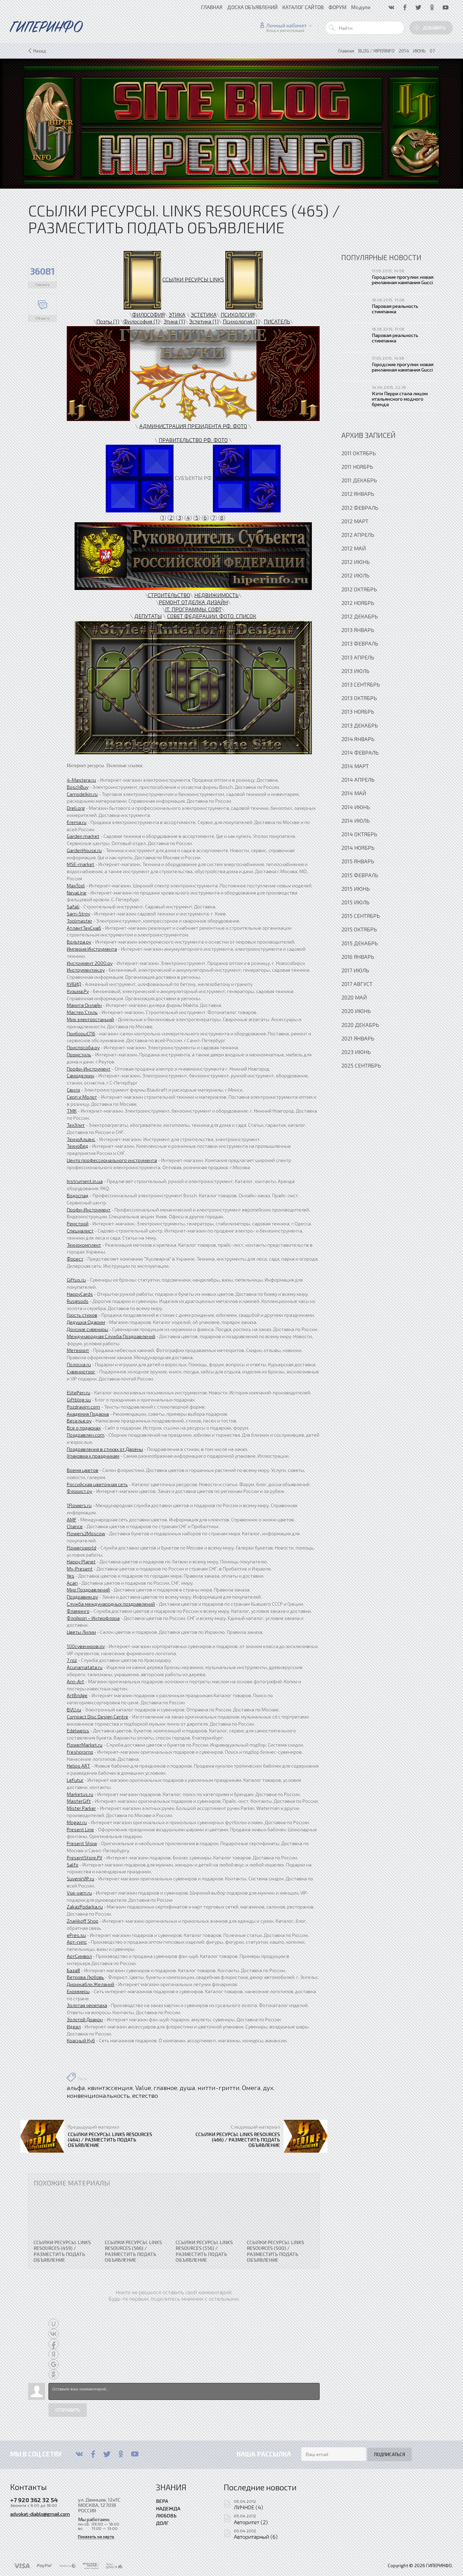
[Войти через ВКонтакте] (54, 2334)
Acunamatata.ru (85, 1667)
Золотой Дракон (85, 2019)
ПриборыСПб (81, 1033)
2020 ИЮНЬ (356, 1011)
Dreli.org (76, 808)
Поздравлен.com (86, 1435)
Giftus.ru (76, 1280)
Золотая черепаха (87, 2005)
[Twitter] (107, 2454)
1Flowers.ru (79, 1505)
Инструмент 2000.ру (90, 963)
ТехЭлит (76, 1125)
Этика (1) (174, 321)
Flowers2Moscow (86, 1533)
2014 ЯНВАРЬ (358, 739)
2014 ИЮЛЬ (356, 820)
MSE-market (80, 864)
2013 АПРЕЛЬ (358, 657)
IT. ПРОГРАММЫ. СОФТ (193, 609)
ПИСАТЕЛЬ (277, 321)
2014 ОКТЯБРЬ (359, 834)
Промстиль (79, 1054)
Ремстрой (78, 1223)
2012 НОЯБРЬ (358, 603)
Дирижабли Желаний (90, 1984)
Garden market (83, 836)
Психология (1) (241, 321)
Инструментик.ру (86, 970)
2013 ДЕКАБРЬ (360, 725)
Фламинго (78, 1611)
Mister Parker (81, 1808)
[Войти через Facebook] (54, 2344)
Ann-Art (75, 1681)
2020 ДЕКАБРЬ (360, 1025)
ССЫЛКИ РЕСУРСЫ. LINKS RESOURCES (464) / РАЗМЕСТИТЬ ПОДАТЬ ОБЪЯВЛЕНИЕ (110, 2139)
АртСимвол (79, 1956)
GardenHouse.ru (84, 850)
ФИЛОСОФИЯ (148, 314)
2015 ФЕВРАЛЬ (360, 875)
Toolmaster (79, 921)
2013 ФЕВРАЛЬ (360, 643)
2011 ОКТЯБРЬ (359, 453)
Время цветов (83, 1470)
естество (145, 2095)
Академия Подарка (88, 1414)
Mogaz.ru (77, 1822)
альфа (76, 2088)
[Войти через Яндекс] (54, 2354)
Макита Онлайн (84, 1005)
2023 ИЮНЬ (356, 1052)
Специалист (80, 1231)
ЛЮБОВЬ (166, 2515)
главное (165, 2088)
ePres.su (76, 1935)
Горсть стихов (82, 1315)
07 (432, 51)
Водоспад (78, 1195)
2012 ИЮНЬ (356, 562)
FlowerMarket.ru (85, 1745)
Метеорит (78, 1350)
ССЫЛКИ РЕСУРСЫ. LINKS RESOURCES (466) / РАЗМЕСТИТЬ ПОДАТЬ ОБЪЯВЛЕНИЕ (238, 2139)
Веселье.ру (79, 1421)
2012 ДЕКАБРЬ (360, 616)
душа (187, 2088)
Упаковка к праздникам (93, 1456)
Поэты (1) (108, 321)
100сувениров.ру (86, 1646)
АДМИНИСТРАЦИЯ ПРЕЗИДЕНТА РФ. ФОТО (193, 426)
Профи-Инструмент (89, 1069)
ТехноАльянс (81, 1139)
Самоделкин (80, 1075)
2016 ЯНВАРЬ (358, 957)
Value (143, 2088)
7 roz (72, 1660)
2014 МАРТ (355, 766)
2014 (404, 51)
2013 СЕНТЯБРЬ (361, 684)
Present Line (80, 1829)
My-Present (80, 1569)
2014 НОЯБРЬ (358, 848)
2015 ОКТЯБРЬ (359, 929)
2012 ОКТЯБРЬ (359, 589)
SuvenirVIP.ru (80, 1878)
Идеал (74, 2026)
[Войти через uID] (54, 2324)
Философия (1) (142, 321)
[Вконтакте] (79, 2454)
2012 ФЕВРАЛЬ (360, 508)
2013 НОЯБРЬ (358, 711)
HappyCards (80, 1294)
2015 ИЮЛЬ (355, 902)
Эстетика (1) (204, 321)
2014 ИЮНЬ (356, 807)
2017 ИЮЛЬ (355, 970)
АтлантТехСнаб (84, 928)
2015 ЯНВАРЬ (358, 861)
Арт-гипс (77, 1942)
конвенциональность (98, 2095)
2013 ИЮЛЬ (355, 671)
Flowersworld (82, 1548)
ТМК (72, 1111)
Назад (40, 51)
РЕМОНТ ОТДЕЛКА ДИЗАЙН (193, 602)
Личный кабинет (287, 25)
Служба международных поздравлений (111, 1604)
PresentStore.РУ (85, 1857)
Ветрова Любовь (85, 1977)
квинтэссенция (110, 2088)
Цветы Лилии (81, 1632)
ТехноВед (77, 1146)
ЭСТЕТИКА (204, 314)
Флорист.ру (79, 1491)
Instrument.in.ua (85, 1181)
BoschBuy (78, 787)
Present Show (82, 1843)
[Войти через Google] (54, 2364)
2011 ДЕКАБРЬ (359, 480)
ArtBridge (77, 1695)
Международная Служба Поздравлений (111, 1336)
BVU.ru (74, 1709)
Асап (72, 1583)
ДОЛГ (162, 2523)
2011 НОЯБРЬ (357, 467)
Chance (75, 1526)
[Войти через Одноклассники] (54, 2374)
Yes (71, 1576)
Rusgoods (78, 1301)
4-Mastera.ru (81, 780)
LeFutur (75, 1780)
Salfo (73, 1865)
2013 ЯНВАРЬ (358, 630)
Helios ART (78, 1766)
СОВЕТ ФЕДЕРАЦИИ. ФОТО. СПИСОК (212, 616)
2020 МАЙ (354, 997)
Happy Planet (81, 1561)
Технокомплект (84, 1245)
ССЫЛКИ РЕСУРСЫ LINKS (193, 279)
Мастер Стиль (82, 1012)
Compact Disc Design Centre (97, 1717)
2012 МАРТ (355, 521)
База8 (73, 1970)
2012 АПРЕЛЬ (358, 535)
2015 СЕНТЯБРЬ (361, 916)
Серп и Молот (82, 1097)
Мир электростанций (90, 1019)
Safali (73, 906)
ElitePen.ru (78, 1392)
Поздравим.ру (82, 1597)
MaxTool (76, 885)
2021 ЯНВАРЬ (358, 1038)
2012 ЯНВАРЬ (358, 494)
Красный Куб (81, 2040)
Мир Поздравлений (88, 1590)
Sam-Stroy (78, 914)
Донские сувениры (87, 1329)
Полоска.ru (79, 1364)
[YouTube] (135, 2454)
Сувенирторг (81, 1371)
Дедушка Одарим (86, 1322)
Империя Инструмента (92, 949)
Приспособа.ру (83, 1047)
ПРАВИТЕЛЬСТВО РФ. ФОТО (193, 440)
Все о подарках (84, 1428)
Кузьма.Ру (78, 991)
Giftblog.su (79, 1400)
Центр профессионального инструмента (112, 1160)
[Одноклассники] (121, 2454)
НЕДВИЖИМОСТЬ (216, 595)
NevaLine (77, 893)
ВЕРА (162, 2501)
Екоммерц (78, 1991)
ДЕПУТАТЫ (148, 616)
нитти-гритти (219, 2088)
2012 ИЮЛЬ (355, 575)
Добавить (435, 28)
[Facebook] (93, 2454)
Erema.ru (77, 822)
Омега (251, 2088)
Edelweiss (78, 1730)
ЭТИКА (177, 314)
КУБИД (74, 984)
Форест (75, 1259)
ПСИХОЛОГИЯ (238, 314)
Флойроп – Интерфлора (93, 1618)
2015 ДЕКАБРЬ (360, 943)
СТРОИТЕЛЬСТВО (169, 595)
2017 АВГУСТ (357, 984)
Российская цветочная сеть (97, 1484)
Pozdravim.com (83, 1407)
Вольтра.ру (79, 942)
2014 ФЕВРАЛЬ (360, 752)
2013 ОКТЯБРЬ (359, 698)
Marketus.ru (80, 1794)
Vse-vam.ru (79, 1893)
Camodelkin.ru (82, 794)
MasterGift (79, 1801)
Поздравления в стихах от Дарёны (105, 1449)
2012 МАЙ (354, 548)
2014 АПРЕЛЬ (358, 779)
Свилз (73, 1090)
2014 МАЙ (354, 793)
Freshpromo (80, 1752)
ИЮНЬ (419, 51)
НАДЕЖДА (168, 2508)
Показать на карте (96, 2537)
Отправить (68, 2410)
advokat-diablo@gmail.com (40, 2514)
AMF (72, 1519)
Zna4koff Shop (83, 1921)
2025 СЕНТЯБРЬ (361, 1065)
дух (268, 2088)
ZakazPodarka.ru (85, 1907)
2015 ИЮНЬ (356, 889)
